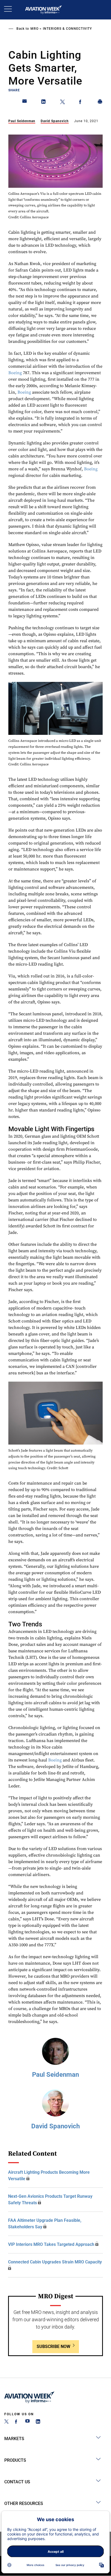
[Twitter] (6, 2422)
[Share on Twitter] (63, 103)
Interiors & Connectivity (67, 29)
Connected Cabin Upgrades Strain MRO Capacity (55, 2262)
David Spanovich (55, 121)
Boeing (15, 373)
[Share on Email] (25, 103)
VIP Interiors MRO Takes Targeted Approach (51, 2244)
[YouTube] (27, 2422)
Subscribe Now (53, 2346)
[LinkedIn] (38, 2422)
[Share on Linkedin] (44, 103)
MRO (34, 29)
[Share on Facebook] (81, 103)
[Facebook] (17, 2422)
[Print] (100, 103)
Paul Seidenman (22, 121)
